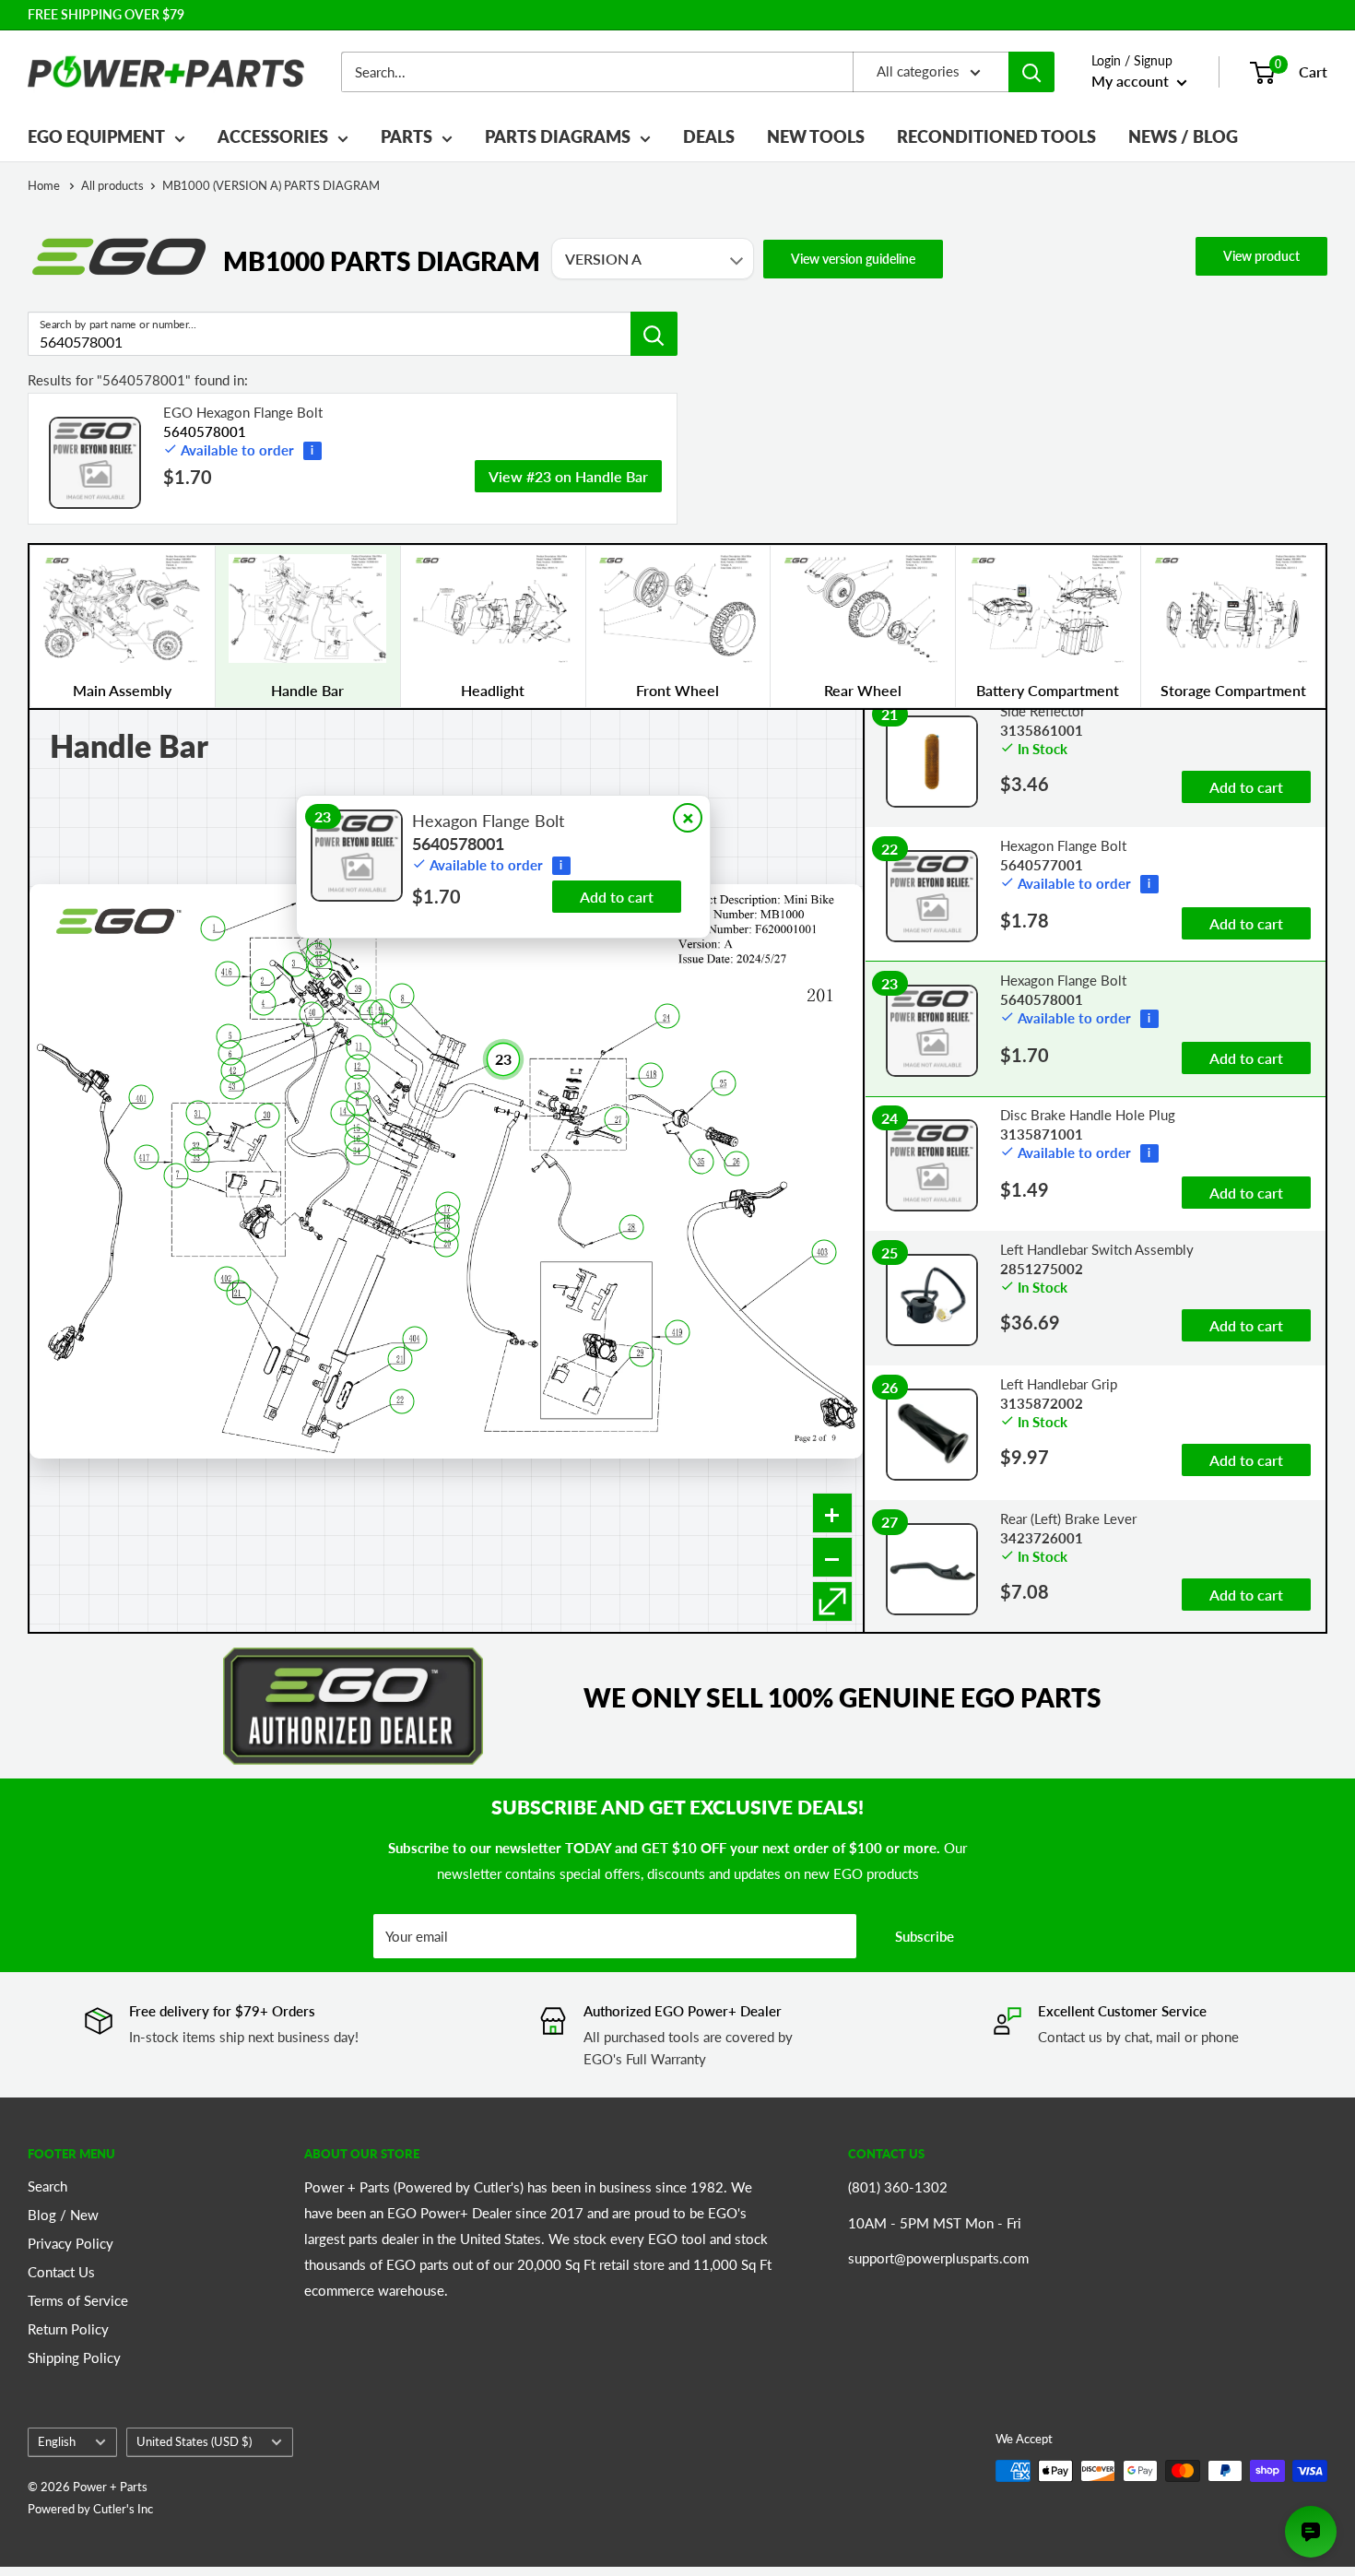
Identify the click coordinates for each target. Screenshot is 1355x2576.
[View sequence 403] (824, 1253)
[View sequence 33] (197, 1160)
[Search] (1031, 72)
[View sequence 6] (230, 1052)
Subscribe (925, 1936)
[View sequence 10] (385, 1025)
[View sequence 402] (227, 1278)
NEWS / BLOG (1183, 136)
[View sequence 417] (146, 1157)
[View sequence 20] (447, 1245)
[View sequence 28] (631, 1227)
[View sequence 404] (415, 1338)
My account (1132, 81)
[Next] (1326, 626)
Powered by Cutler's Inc (90, 2509)
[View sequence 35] (702, 1161)
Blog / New (63, 2215)
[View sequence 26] (736, 1164)
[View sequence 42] (234, 1071)
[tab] (122, 626)
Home (45, 185)
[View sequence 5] (229, 1036)
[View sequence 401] (141, 1098)
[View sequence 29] (641, 1354)
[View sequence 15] (357, 1127)
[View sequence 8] (402, 996)
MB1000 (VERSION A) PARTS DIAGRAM (271, 185)
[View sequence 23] (503, 1059)
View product (1261, 256)
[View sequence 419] (678, 1332)
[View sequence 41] (371, 1012)
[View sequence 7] (177, 1175)
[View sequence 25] (724, 1083)
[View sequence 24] (667, 1016)
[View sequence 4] (263, 1004)
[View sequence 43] (233, 1087)
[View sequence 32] (197, 1145)
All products (112, 185)
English (57, 2441)
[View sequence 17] (448, 1205)
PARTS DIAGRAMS (558, 136)
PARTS (406, 136)
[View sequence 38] (319, 968)
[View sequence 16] (356, 1139)
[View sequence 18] (448, 1217)
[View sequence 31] (198, 1112)
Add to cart (617, 897)
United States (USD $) (194, 2441)
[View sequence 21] (400, 1359)
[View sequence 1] (213, 928)
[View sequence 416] (228, 973)
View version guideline (853, 259)
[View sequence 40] (311, 1014)
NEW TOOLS (816, 136)
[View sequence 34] (358, 1153)
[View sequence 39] (359, 990)
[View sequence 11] (359, 1048)
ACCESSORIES (273, 136)
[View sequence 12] (357, 1067)
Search (47, 2186)
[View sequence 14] (342, 1112)
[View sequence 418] (651, 1075)
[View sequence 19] (448, 1230)
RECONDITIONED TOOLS (996, 136)
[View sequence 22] (401, 1401)
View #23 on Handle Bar (568, 476)
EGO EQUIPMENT (96, 136)
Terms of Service (78, 2300)
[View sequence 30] (267, 1115)
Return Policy (68, 2329)
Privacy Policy (71, 2243)
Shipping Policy (74, 2357)
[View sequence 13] (357, 1087)
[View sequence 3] (295, 964)
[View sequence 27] (617, 1119)
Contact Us (61, 2272)
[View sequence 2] (263, 981)
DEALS (709, 136)
